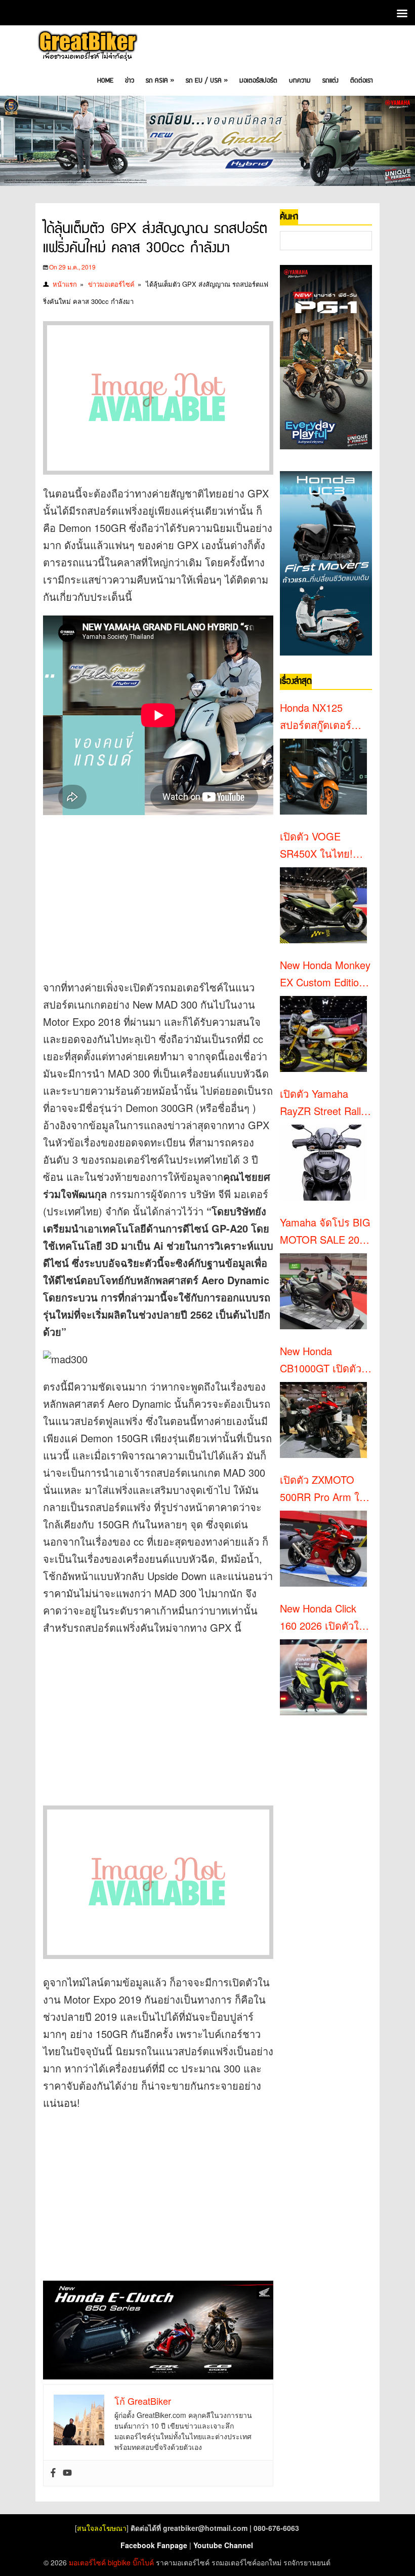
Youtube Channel (223, 2545)
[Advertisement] (158, 891)
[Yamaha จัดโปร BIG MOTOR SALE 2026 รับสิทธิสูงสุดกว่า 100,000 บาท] (323, 1291)
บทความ (300, 81)
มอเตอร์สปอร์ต (258, 81)
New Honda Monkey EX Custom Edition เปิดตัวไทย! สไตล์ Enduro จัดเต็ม (325, 974)
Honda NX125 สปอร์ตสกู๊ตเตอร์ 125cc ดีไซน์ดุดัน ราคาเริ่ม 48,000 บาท (318, 717)
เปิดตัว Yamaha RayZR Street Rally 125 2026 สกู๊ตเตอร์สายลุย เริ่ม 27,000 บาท (323, 1103)
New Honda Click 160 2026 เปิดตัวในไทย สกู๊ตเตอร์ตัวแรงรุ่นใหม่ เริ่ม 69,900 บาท (325, 1618)
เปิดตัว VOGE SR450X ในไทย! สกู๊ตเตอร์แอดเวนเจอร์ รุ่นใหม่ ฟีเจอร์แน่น (323, 845)
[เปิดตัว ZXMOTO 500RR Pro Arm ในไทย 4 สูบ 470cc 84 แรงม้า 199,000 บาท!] (323, 1549)
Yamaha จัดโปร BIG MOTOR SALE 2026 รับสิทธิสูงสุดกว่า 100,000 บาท (325, 1232)
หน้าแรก (65, 284)
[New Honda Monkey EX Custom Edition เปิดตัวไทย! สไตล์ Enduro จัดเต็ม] (323, 1034)
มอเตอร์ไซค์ (87, 2562)
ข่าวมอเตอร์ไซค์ (111, 284)
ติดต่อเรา (362, 81)
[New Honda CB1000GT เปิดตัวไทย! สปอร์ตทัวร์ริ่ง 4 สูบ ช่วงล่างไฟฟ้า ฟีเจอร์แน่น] (323, 1420)
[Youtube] (67, 2473)
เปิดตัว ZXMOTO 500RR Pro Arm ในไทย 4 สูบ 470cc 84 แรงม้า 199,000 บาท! (323, 1489)
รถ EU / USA (207, 81)
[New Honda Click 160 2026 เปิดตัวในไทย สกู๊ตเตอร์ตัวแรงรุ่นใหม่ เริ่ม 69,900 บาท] (323, 1677)
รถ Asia (160, 81)
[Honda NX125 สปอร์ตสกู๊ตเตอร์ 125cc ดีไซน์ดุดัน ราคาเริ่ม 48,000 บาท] (323, 777)
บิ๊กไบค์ (143, 2562)
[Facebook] (53, 2473)
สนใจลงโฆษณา (102, 2528)
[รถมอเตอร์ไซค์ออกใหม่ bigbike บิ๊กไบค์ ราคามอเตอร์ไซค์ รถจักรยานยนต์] (87, 47)
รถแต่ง (330, 81)
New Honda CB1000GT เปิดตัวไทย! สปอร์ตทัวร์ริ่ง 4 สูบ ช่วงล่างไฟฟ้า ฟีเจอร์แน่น (326, 1360)
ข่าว (130, 81)
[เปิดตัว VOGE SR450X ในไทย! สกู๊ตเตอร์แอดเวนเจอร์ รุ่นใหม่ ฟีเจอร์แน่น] (323, 905)
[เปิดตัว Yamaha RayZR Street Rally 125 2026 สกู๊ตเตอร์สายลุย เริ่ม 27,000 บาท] (323, 1163)
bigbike (119, 2562)
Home (105, 81)
